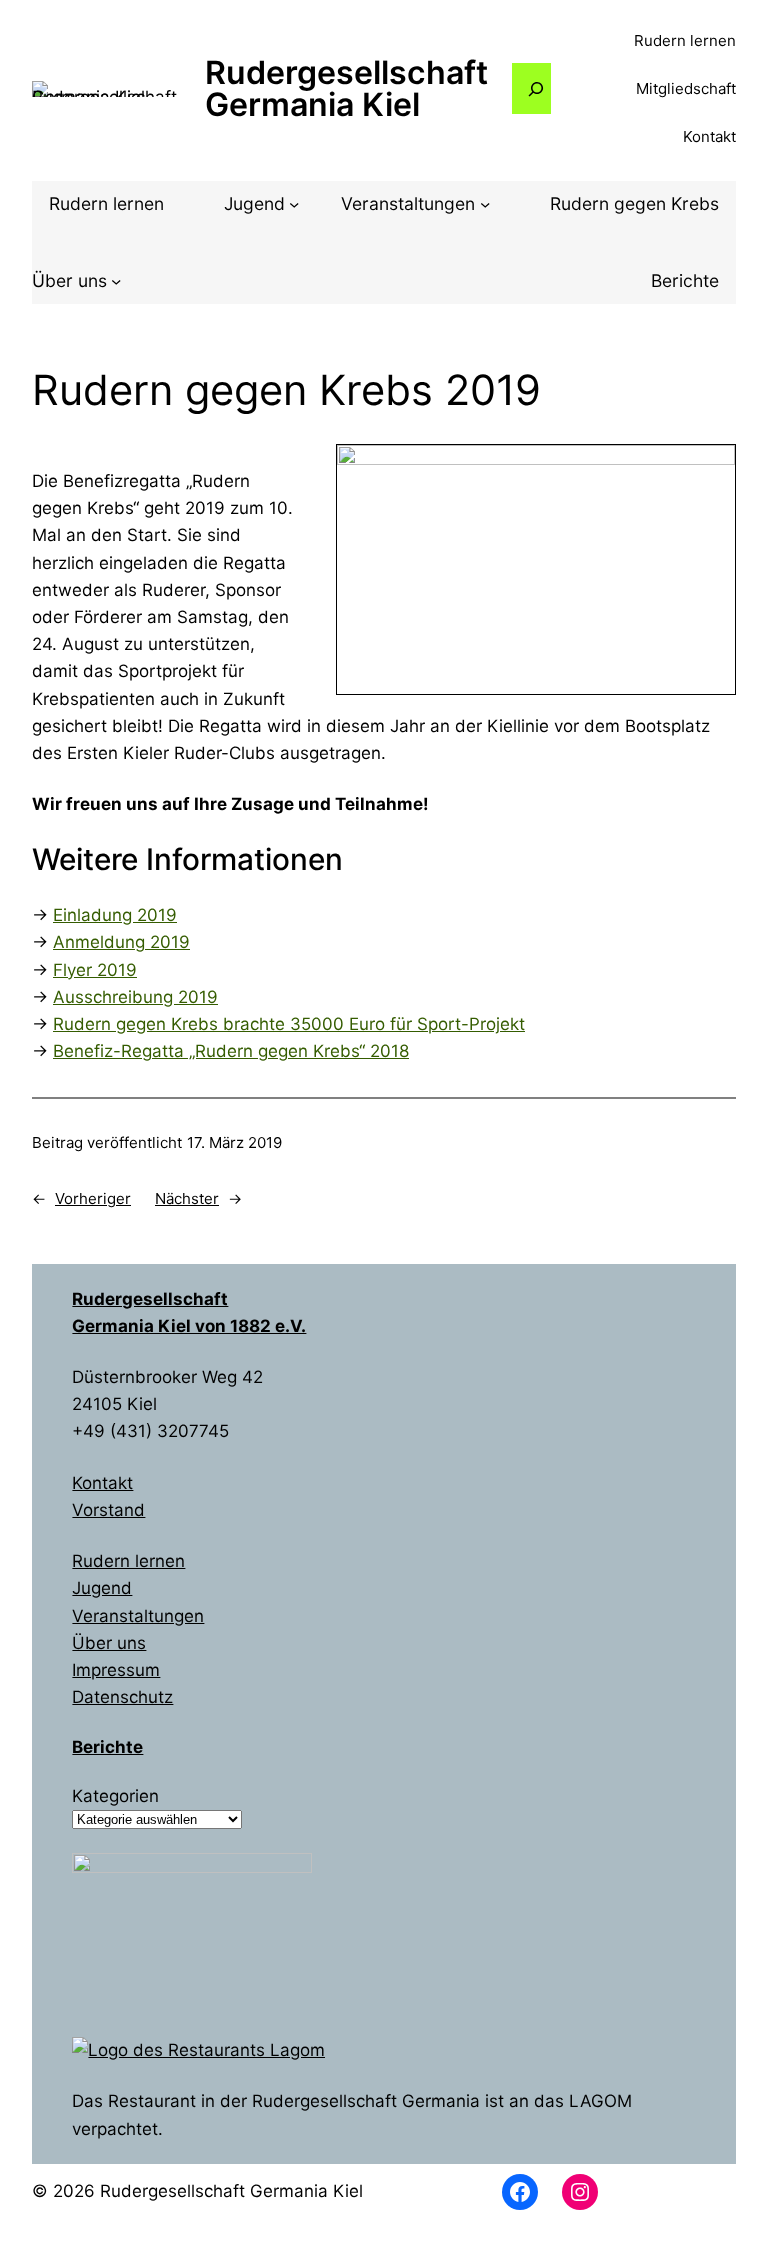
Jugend (102, 1588)
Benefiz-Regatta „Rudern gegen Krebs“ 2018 (231, 1051)
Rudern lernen (128, 1561)
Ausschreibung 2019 (135, 997)
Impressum (116, 1670)
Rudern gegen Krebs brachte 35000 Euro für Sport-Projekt (289, 1024)
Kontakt (102, 1483)
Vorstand (108, 1510)
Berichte (107, 1747)
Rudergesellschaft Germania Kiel (346, 88)
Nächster (187, 1198)
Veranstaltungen (138, 1616)
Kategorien (115, 1796)
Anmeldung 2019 (121, 942)
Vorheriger (93, 1198)
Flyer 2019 (95, 970)
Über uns (109, 1643)
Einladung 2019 (115, 915)
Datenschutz (122, 1697)
